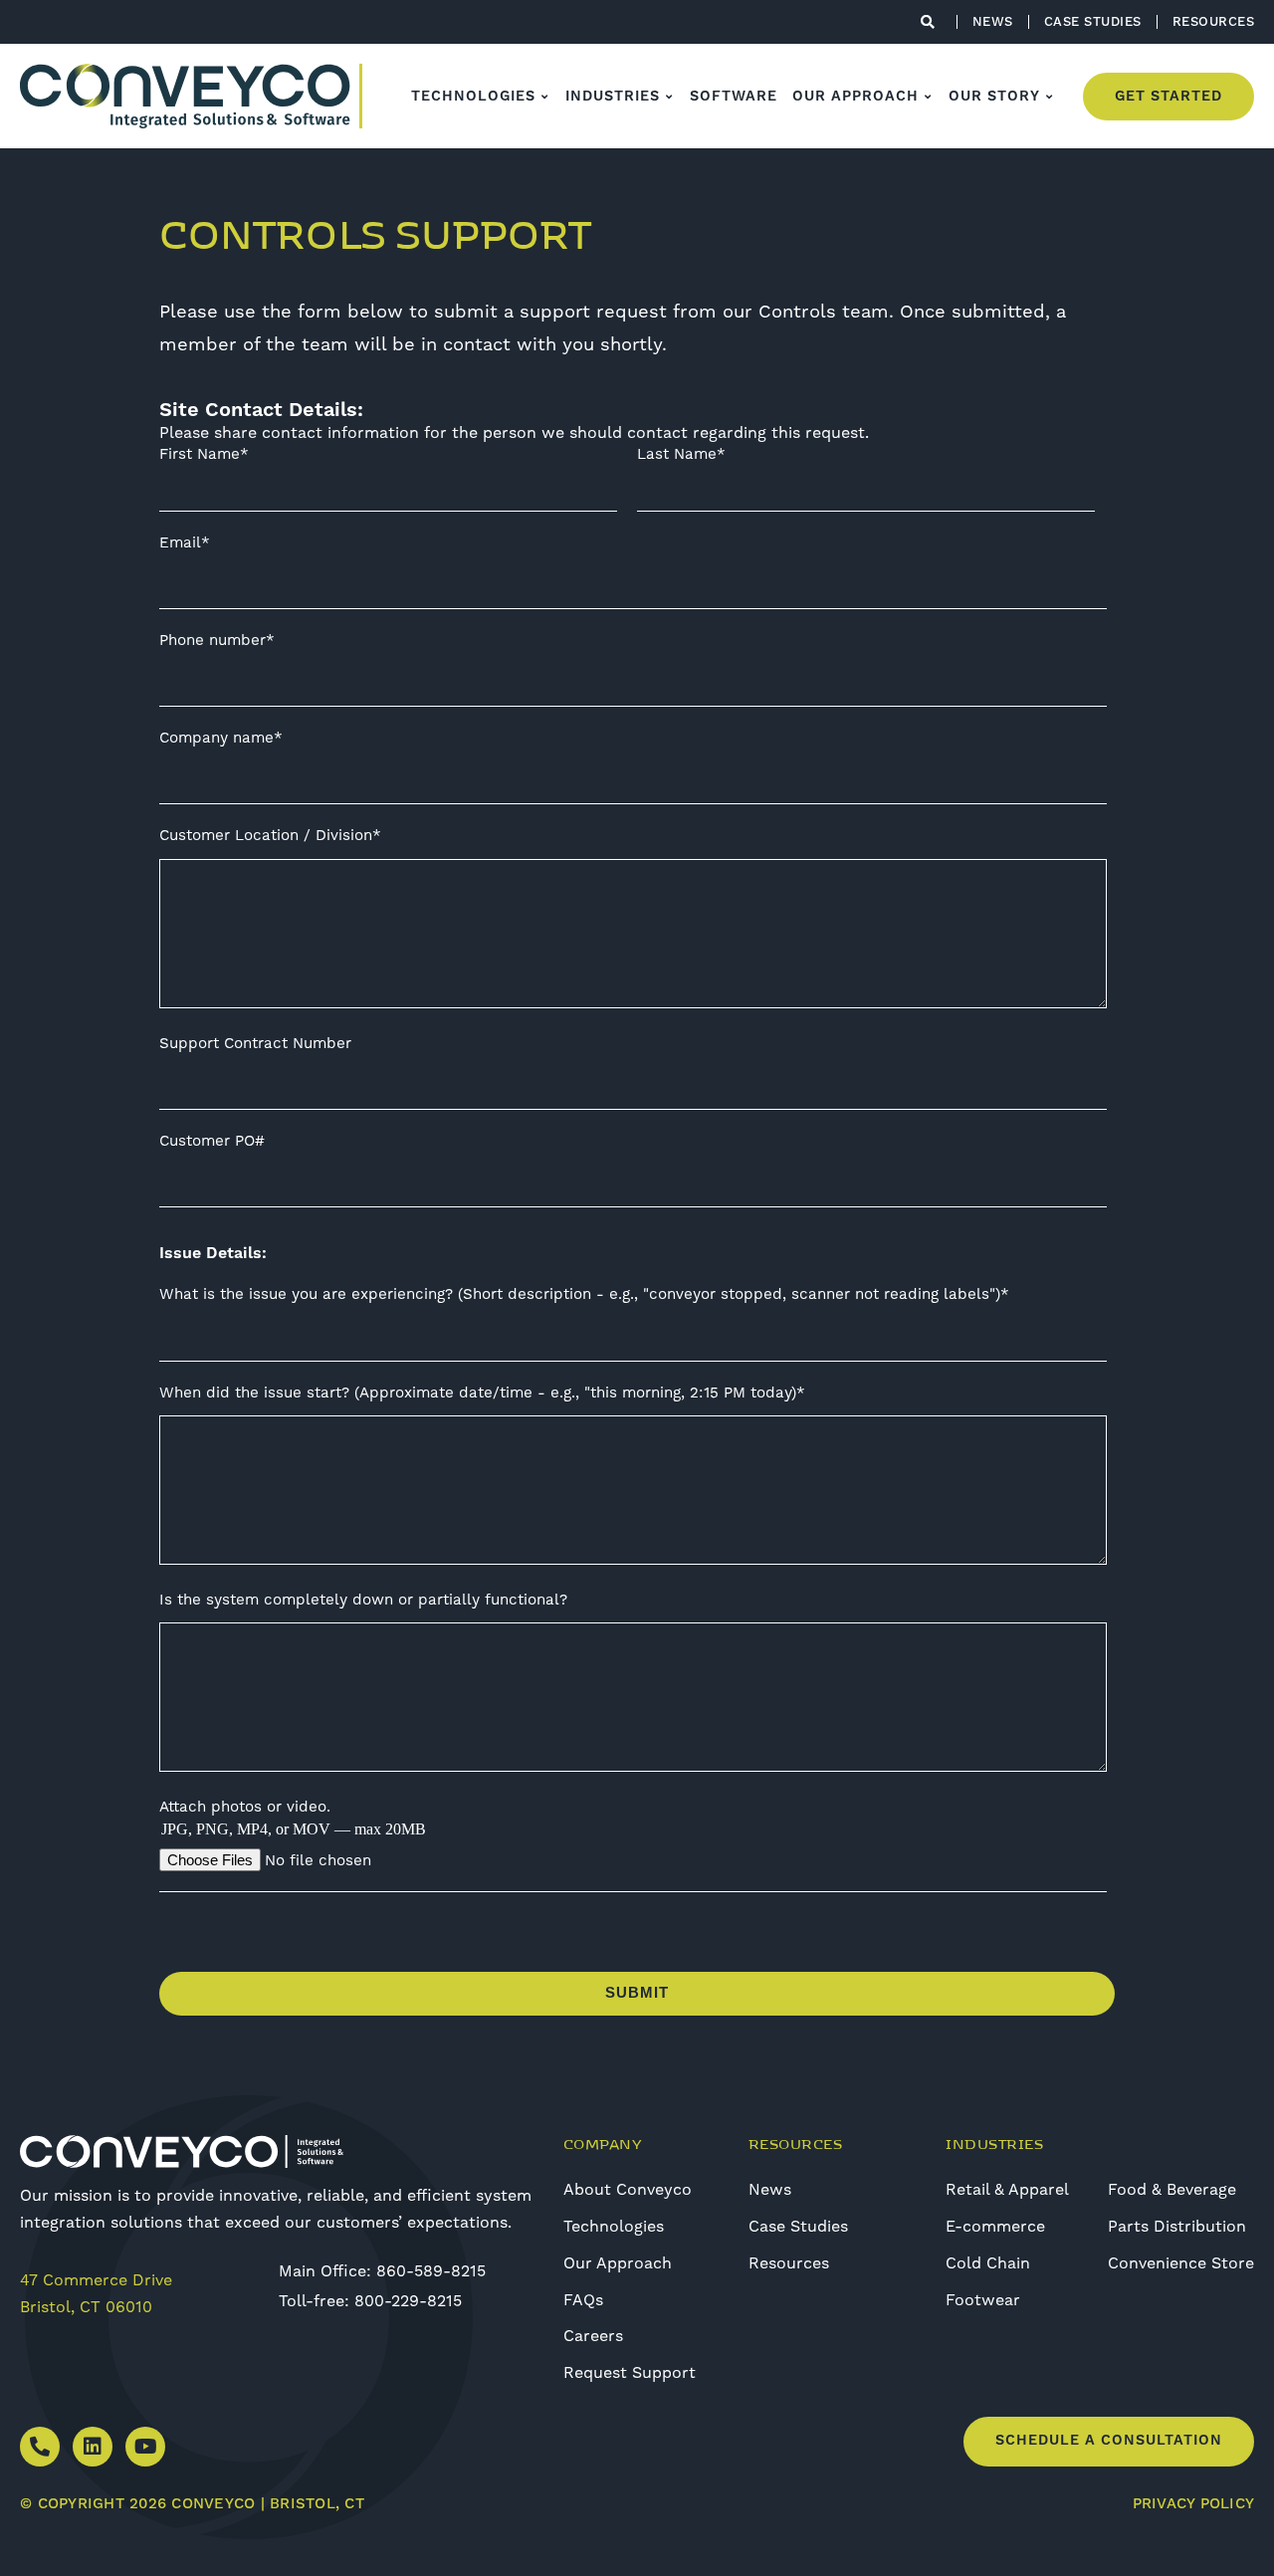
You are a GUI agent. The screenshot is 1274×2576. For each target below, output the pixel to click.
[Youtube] (145, 2447)
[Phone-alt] (40, 2447)
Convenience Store (1181, 2263)
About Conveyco (628, 2190)
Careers (593, 2336)
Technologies (614, 2227)
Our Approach (618, 2263)
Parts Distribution (1177, 2227)
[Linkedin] (93, 2447)
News (770, 2190)
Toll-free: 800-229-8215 (370, 2301)
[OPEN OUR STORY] (1050, 97)
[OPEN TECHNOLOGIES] (545, 97)
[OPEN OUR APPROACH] (929, 97)
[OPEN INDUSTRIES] (670, 97)
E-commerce (995, 2227)
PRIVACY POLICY (1194, 2504)
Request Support (630, 2373)
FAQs (583, 2300)
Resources (789, 2263)
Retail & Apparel (1007, 2190)
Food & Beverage (1172, 2190)
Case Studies (798, 2227)
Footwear (983, 2300)
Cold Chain (988, 2263)
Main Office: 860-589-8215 (382, 2271)
